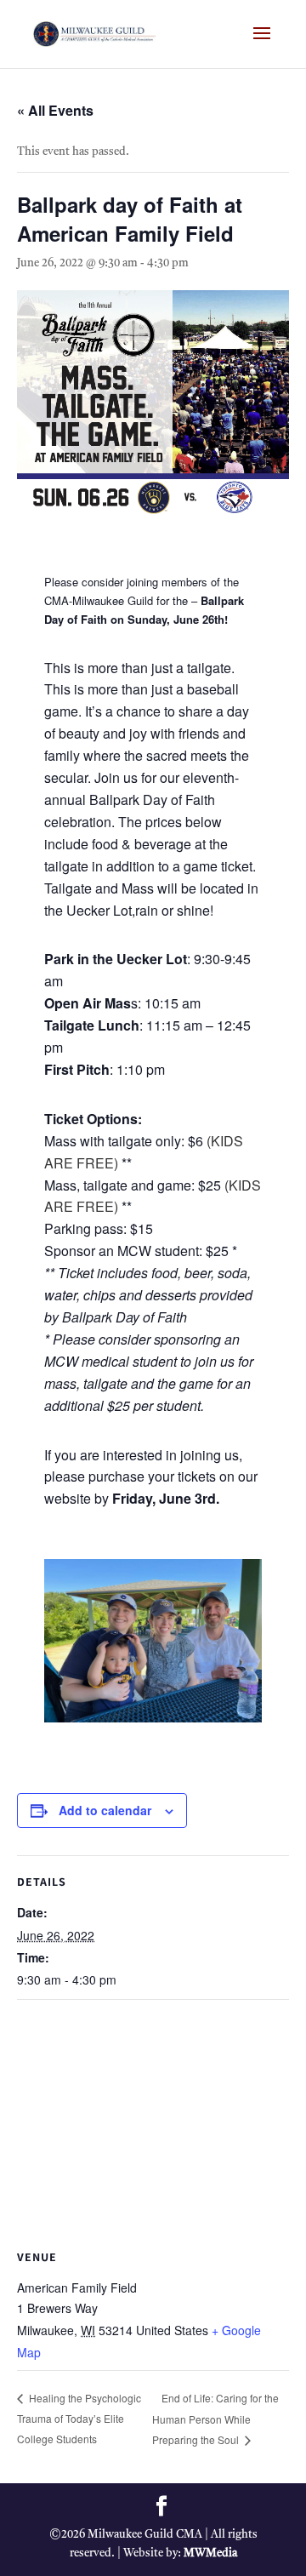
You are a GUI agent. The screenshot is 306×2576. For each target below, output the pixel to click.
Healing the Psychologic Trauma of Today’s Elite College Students (79, 2418)
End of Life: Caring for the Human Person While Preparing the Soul (215, 2419)
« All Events (55, 110)
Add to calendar (105, 1810)
